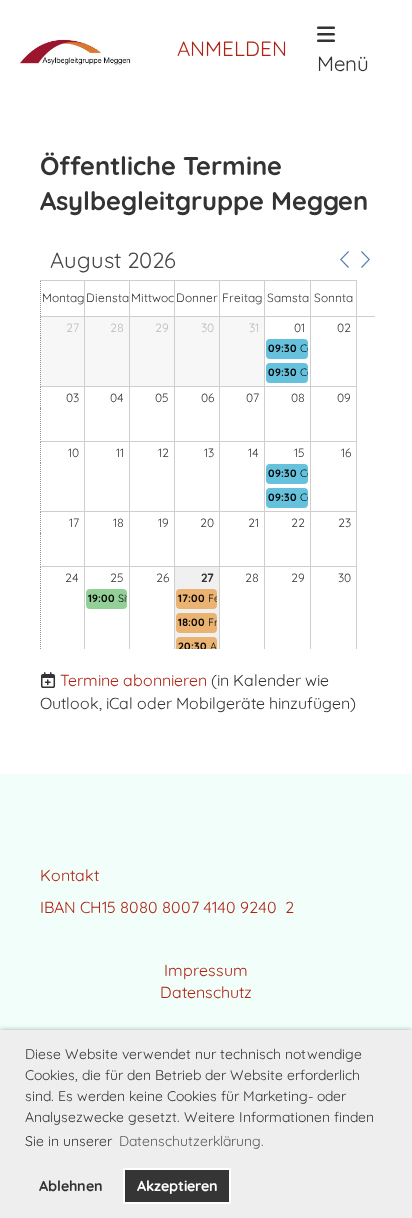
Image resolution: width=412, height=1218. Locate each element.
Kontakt (69, 875)
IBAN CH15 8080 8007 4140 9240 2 (167, 907)
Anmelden (232, 48)
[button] (344, 259)
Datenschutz (206, 992)
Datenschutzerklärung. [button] (191, 1141)
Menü (343, 63)
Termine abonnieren (133, 680)
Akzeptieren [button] (177, 1186)
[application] (207, 449)
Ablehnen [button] (71, 1186)
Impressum (206, 970)
